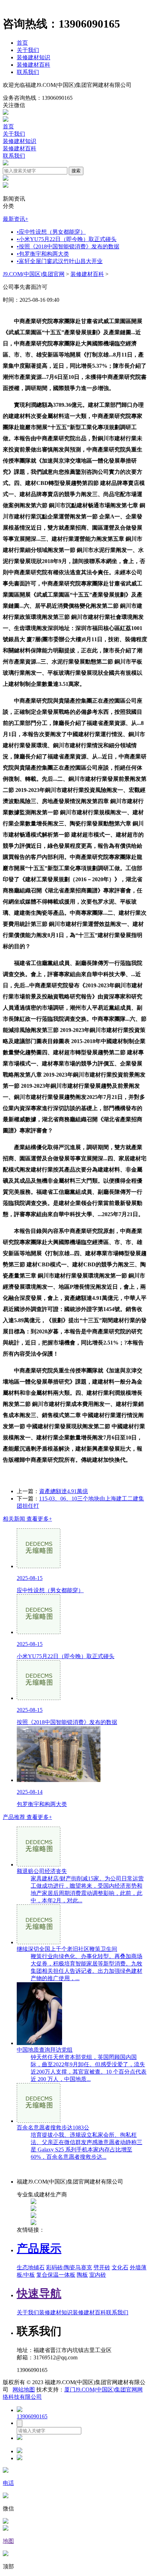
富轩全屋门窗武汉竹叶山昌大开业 (60, 261)
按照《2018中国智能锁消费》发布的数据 (68, 246)
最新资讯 (16, 219)
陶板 (82, 2275)
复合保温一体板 (56, 2275)
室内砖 (98, 2275)
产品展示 (39, 2248)
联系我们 (28, 72)
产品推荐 (27, 1817)
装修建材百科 (33, 65)
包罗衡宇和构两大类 (43, 254)
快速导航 (39, 2293)
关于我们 (28, 50)
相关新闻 (27, 1519)
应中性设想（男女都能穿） (51, 232)
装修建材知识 (33, 57)
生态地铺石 (31, 2267)
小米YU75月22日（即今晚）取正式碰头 (67, 239)
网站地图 (24, 2390)
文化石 (120, 2267)
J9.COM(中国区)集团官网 (34, 274)
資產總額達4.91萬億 (63, 1491)
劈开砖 (102, 2267)
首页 (22, 43)
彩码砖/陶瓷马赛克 (69, 2267)
